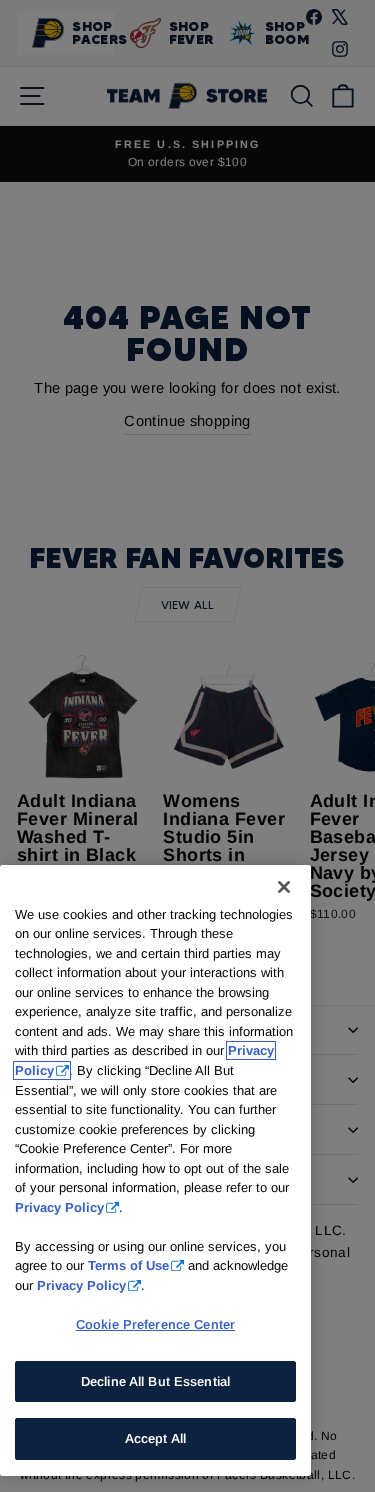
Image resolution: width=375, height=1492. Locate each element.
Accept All (155, 1438)
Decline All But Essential (155, 1381)
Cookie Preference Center (155, 1324)
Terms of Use (128, 1265)
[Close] (284, 887)
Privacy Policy (59, 1207)
